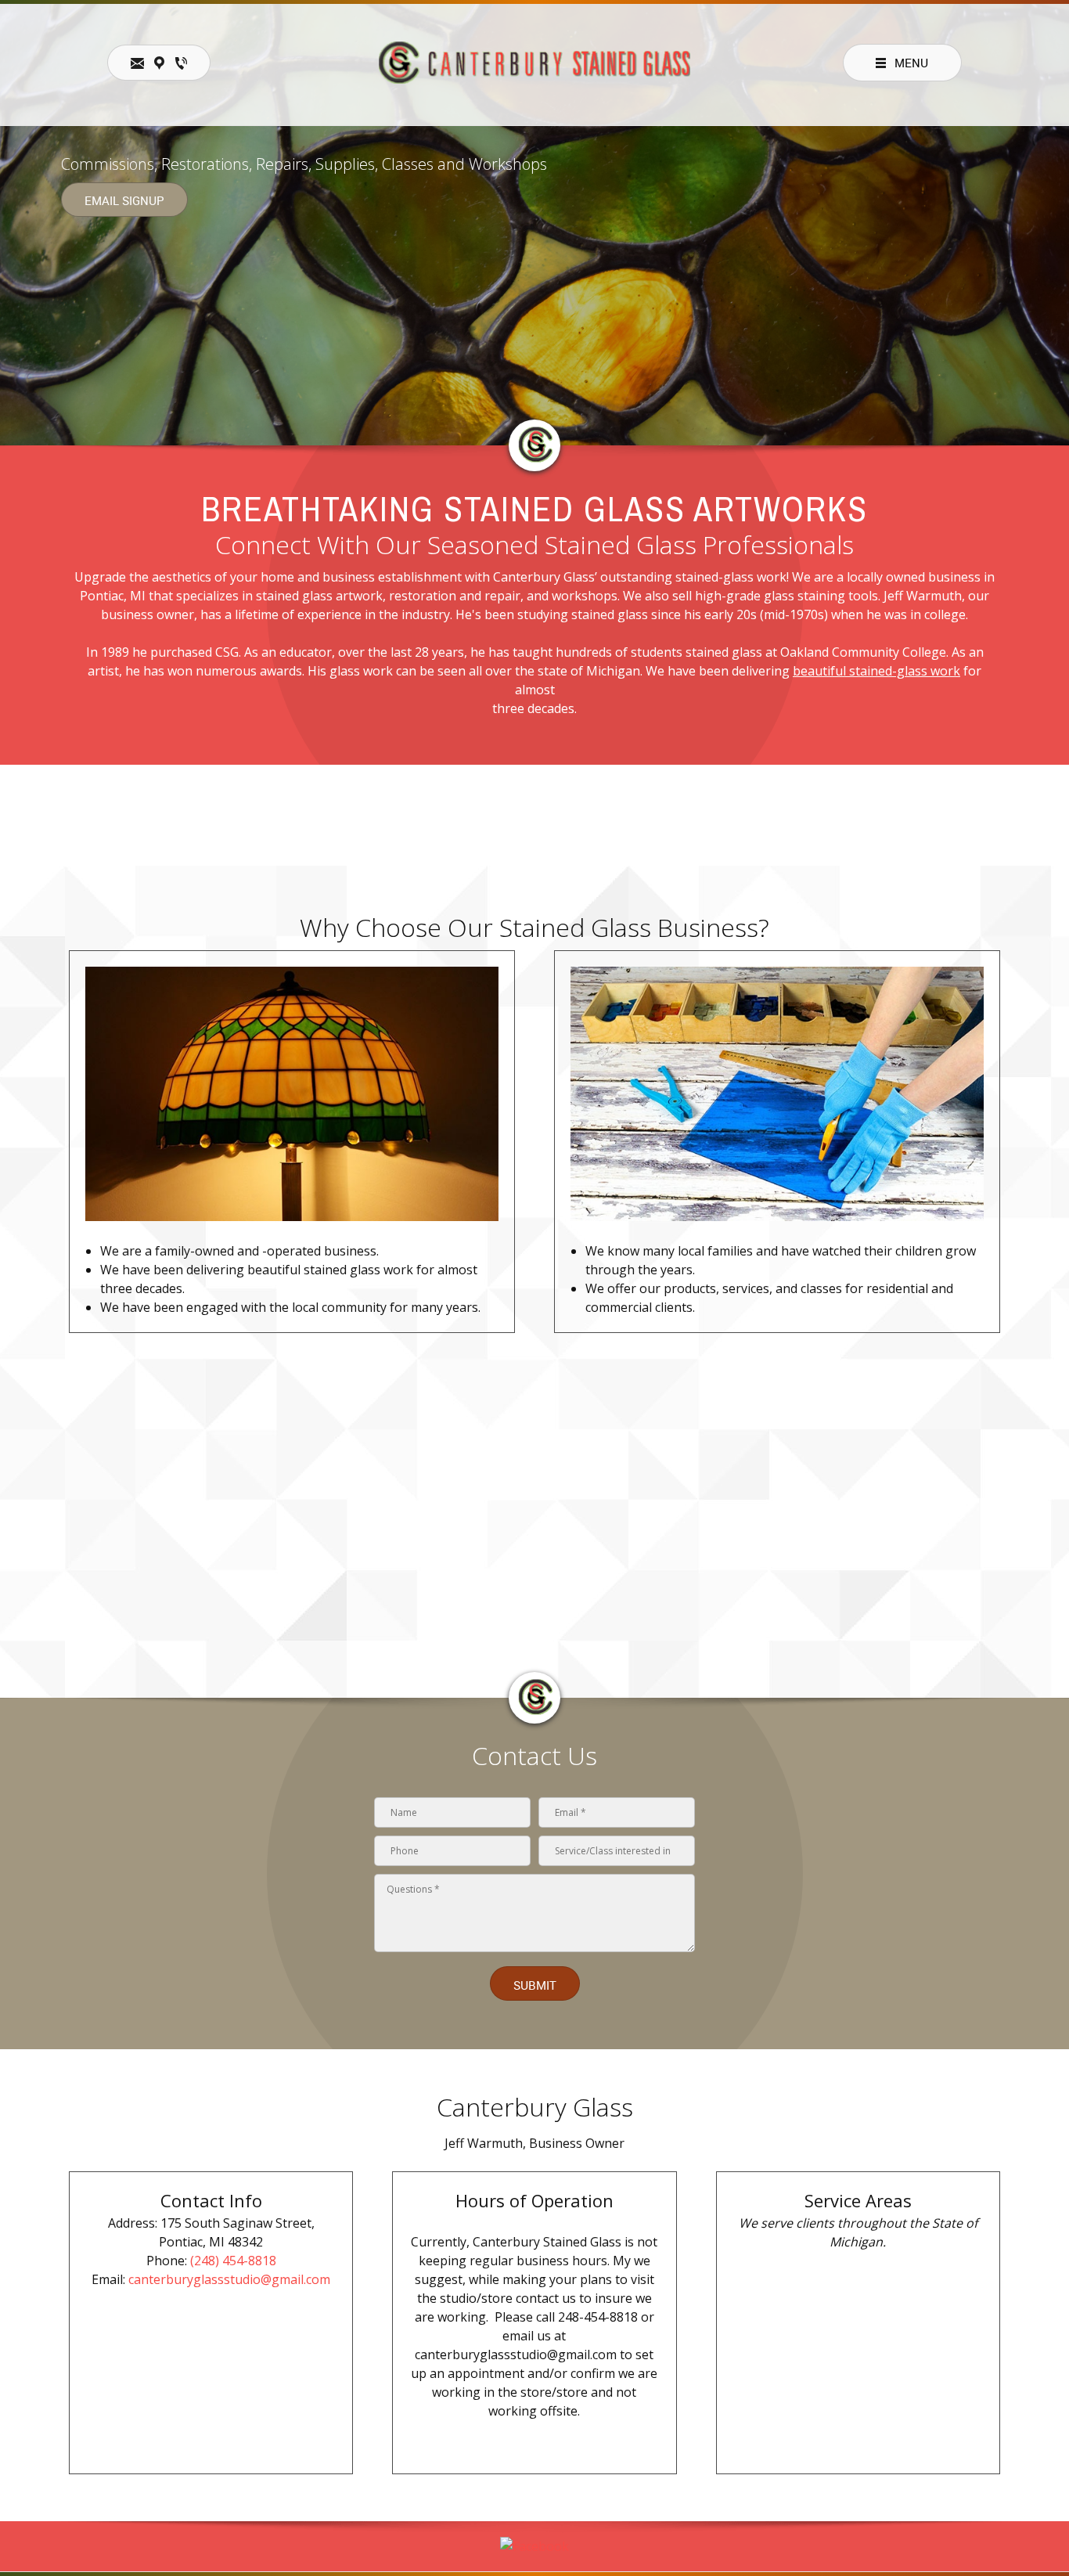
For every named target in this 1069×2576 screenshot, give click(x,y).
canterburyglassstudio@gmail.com (229, 2279)
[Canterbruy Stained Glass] (534, 63)
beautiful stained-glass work (876, 671)
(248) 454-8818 (233, 2261)
